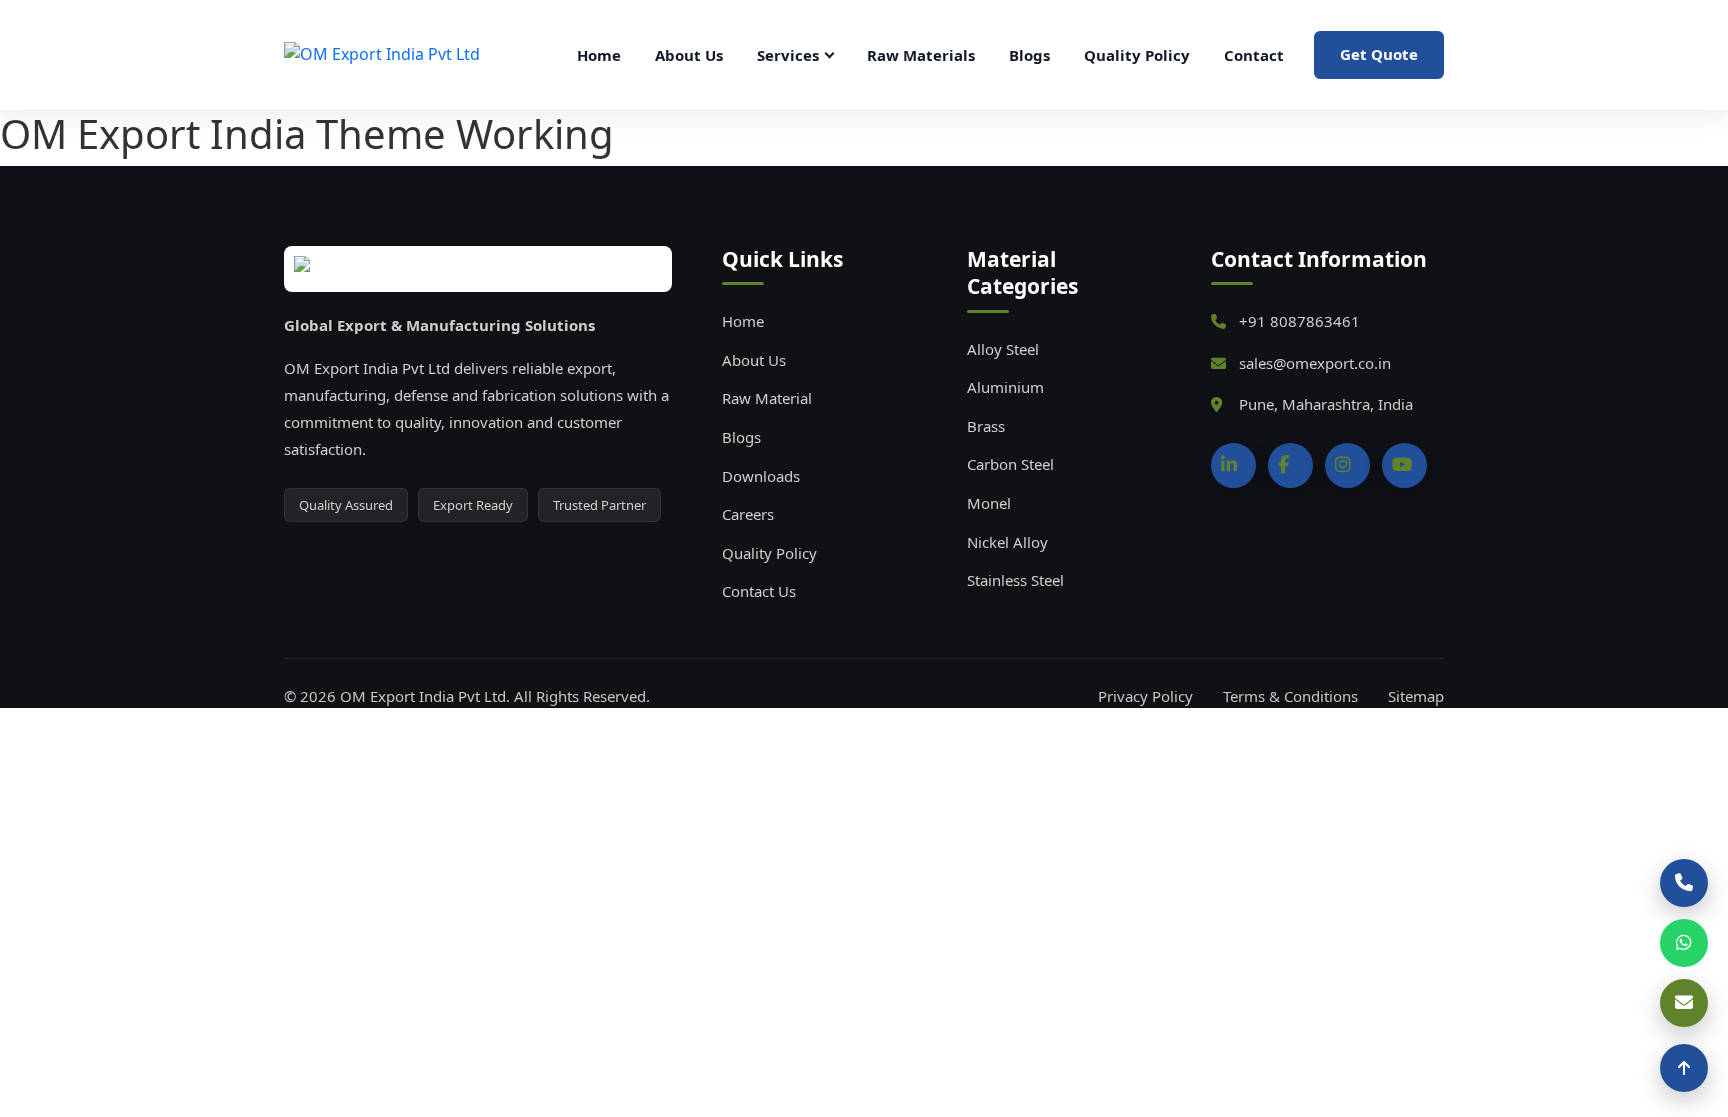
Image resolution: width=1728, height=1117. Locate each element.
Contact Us (759, 591)
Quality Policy (1137, 55)
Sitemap (1416, 696)
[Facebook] (1290, 465)
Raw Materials (921, 55)
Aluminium (1005, 387)
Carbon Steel (1010, 464)
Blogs (1029, 55)
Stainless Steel (1015, 580)
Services (788, 55)
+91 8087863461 (1299, 321)
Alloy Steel (1003, 349)
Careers (748, 514)
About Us (689, 55)
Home (599, 55)
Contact (1254, 55)
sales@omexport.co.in (1315, 363)
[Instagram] (1347, 465)
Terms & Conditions (1290, 696)
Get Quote (1379, 54)
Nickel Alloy (1007, 542)
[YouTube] (1404, 465)
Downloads (761, 476)
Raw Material (767, 398)
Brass (986, 426)
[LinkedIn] (1233, 465)
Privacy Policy (1145, 696)
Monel (989, 503)
